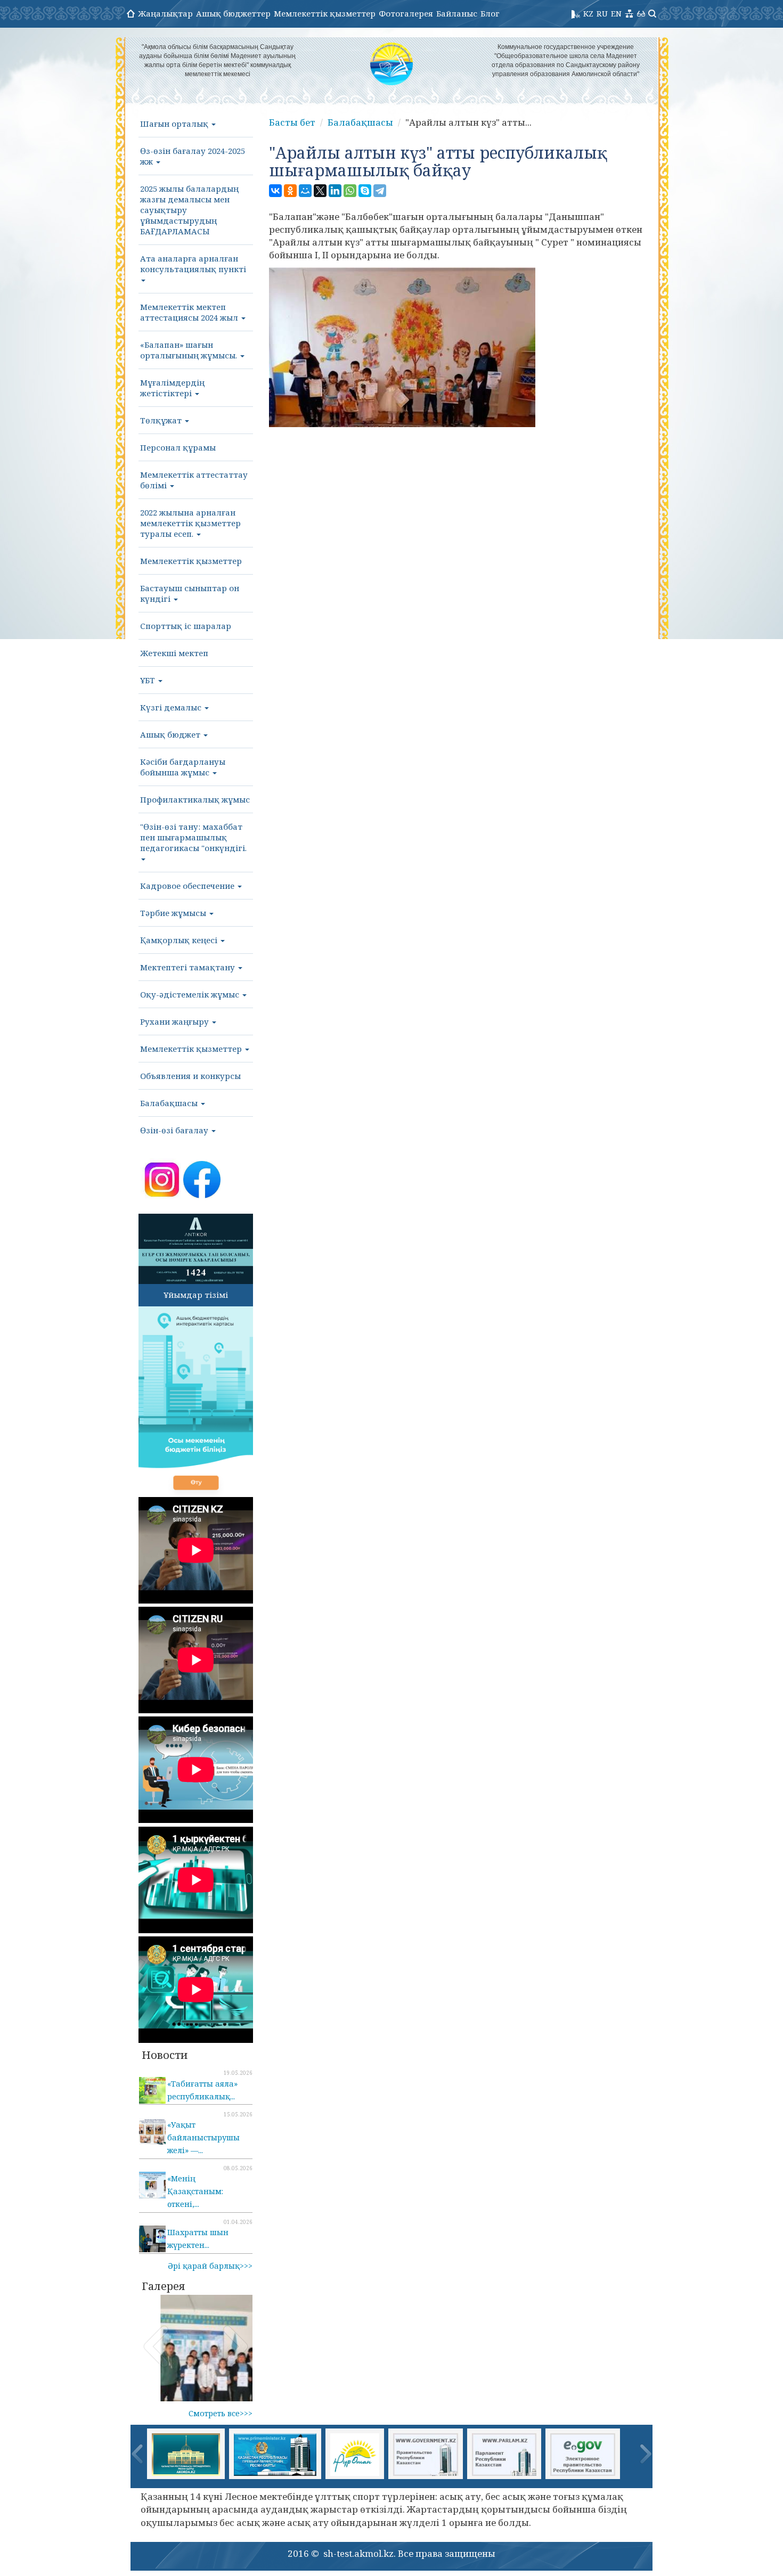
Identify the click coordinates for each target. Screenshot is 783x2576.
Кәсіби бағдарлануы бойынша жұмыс (183, 767)
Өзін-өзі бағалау (175, 1130)
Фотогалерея (406, 13)
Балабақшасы (170, 1103)
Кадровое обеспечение (188, 886)
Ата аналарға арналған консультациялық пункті (193, 264)
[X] (320, 191)
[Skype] (365, 191)
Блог (490, 13)
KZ (588, 13)
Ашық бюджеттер (233, 13)
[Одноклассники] (290, 191)
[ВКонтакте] (275, 191)
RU (602, 13)
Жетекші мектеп (174, 653)
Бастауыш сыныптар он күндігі (190, 593)
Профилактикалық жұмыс (195, 799)
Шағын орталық (175, 124)
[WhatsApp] (350, 191)
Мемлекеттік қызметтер (325, 13)
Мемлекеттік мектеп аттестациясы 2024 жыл (190, 312)
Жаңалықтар (165, 13)
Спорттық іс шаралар (186, 626)
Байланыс (457, 13)
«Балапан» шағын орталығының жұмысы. (190, 350)
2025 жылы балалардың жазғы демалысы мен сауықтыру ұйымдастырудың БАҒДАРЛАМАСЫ (189, 210)
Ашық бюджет (171, 734)
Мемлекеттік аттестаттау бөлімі (194, 480)
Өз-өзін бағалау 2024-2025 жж (193, 156)
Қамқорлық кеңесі (180, 940)
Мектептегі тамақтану (189, 967)
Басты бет (292, 122)
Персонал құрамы (178, 447)
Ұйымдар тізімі (196, 1295)
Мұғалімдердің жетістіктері (172, 388)
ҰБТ (149, 680)
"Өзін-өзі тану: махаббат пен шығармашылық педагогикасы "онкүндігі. (193, 837)
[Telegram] (380, 191)
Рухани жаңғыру (176, 1021)
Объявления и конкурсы (190, 1076)
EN (616, 13)
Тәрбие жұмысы (174, 913)
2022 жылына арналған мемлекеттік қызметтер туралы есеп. (190, 523)
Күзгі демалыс (172, 707)
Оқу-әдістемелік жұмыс (191, 994)
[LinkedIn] (335, 191)
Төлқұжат (162, 420)
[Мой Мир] (305, 191)
